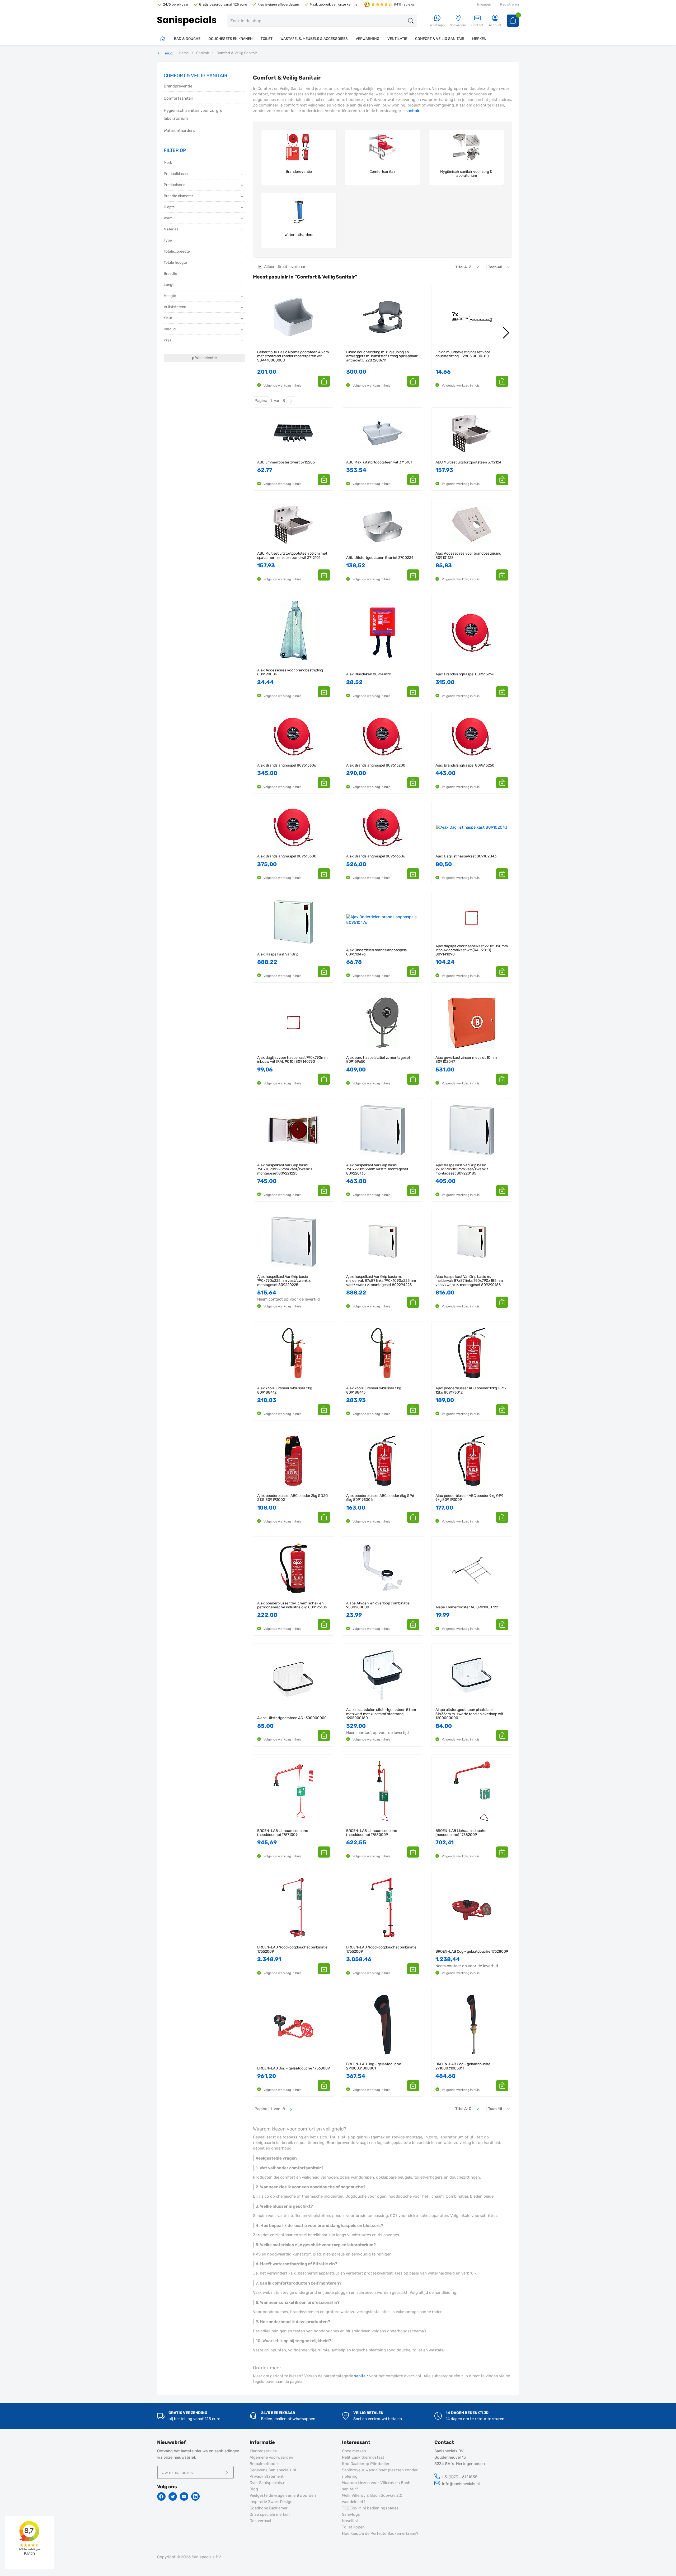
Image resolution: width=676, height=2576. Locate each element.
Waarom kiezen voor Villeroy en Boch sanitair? (376, 2486)
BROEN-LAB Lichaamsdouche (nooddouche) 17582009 (461, 1833)
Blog (254, 2489)
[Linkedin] (195, 2496)
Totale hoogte (175, 263)
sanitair (412, 111)
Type (168, 240)
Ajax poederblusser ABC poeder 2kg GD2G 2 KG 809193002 (293, 1498)
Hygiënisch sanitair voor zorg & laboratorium (193, 114)
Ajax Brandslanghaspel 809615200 (376, 765)
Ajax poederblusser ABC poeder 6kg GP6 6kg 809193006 (380, 1498)
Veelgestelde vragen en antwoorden (283, 2495)
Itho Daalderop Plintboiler (366, 2464)
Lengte (170, 285)
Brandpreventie (178, 86)
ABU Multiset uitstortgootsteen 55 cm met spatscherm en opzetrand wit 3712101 (292, 556)
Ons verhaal (260, 2521)
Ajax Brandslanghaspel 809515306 (287, 765)
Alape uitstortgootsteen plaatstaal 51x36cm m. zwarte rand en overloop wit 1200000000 (469, 1714)
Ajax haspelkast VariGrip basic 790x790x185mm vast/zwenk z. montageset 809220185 (462, 1169)
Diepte (169, 207)
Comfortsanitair (179, 98)
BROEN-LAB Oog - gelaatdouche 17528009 (472, 1951)
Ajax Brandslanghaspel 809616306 (376, 856)
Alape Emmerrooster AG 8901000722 (467, 1607)
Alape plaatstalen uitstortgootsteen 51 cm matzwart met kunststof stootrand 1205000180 (381, 1714)
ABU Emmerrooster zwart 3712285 (286, 462)
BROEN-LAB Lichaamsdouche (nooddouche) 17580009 (372, 1833)
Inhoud (170, 329)
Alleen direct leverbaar (285, 267)
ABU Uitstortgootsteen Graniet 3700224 (380, 558)
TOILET (267, 39)
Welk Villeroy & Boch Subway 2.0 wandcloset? (372, 2499)
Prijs (167, 340)
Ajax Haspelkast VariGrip (278, 954)
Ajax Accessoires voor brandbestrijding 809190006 (290, 672)
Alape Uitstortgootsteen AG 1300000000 (292, 1718)
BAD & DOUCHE (187, 39)
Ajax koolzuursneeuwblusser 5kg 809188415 (374, 1390)
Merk (168, 163)
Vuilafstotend (175, 307)
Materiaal (172, 229)
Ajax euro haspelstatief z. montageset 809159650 (378, 1060)
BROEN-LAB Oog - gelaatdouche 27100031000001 (374, 2066)
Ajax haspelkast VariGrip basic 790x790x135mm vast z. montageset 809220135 (377, 1169)
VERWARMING (368, 39)
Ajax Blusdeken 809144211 (369, 674)
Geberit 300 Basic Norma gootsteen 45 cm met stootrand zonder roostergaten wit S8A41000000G (293, 356)
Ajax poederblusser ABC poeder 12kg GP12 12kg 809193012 (471, 1390)
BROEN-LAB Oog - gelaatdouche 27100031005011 (463, 2066)
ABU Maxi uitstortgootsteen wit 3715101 (379, 462)
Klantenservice (263, 2451)
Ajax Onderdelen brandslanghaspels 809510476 (376, 952)
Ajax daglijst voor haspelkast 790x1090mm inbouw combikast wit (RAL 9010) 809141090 (472, 950)
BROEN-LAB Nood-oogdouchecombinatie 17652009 (381, 1949)
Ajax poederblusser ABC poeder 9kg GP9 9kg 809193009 (469, 1498)
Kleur (168, 318)
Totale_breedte (177, 251)
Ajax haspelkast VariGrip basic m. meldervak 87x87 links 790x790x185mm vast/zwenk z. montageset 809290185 (469, 1281)
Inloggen (484, 4)
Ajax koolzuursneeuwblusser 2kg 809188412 (285, 1390)
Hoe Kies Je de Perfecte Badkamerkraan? (380, 2533)
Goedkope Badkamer (269, 2508)
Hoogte (170, 296)
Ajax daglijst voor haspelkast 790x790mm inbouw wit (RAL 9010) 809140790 (292, 1060)
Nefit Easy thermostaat (363, 2457)
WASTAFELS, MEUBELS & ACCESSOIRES (314, 39)
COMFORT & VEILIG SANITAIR (440, 39)
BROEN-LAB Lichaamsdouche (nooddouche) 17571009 (283, 1833)
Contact (477, 25)
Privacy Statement (267, 2476)
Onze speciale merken (270, 2514)
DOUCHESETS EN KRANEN (231, 39)
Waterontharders (179, 131)
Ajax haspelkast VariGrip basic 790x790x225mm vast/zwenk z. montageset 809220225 (284, 1281)
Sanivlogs (351, 2514)
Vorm (168, 218)
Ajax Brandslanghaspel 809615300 (287, 856)
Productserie (175, 185)
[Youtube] (184, 2496)
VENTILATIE (397, 39)
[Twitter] (173, 2496)
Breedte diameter (178, 196)
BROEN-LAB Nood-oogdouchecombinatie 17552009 (292, 1949)
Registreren (510, 4)
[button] (324, 381)
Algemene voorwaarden (271, 2457)
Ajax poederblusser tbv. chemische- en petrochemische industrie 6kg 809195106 (292, 1605)
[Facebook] (161, 2496)
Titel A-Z (468, 267)
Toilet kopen (353, 2527)
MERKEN (479, 39)
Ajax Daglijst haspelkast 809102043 (466, 856)
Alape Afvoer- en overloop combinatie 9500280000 (378, 1605)
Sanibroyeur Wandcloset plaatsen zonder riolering (380, 2473)
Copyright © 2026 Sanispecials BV (189, 2557)
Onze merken (354, 2451)
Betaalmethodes (265, 2464)
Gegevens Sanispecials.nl (273, 2470)
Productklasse (176, 174)
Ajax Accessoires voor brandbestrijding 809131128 (468, 556)
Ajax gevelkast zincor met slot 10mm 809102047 (466, 1060)
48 (500, 267)
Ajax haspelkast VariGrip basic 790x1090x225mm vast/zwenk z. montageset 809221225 (285, 1169)
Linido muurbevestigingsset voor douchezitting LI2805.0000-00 (463, 354)
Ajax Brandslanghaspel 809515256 (465, 674)
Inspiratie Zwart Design (271, 2502)
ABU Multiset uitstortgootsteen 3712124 (468, 462)
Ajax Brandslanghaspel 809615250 (465, 765)
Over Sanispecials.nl (268, 2483)
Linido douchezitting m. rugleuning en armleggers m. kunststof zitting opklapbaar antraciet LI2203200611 (382, 356)
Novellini (350, 2521)
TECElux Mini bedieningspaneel (371, 2508)
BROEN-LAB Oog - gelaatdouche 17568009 (294, 2068)
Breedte (170, 274)
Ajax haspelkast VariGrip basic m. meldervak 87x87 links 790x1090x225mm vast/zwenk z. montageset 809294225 (381, 1281)
